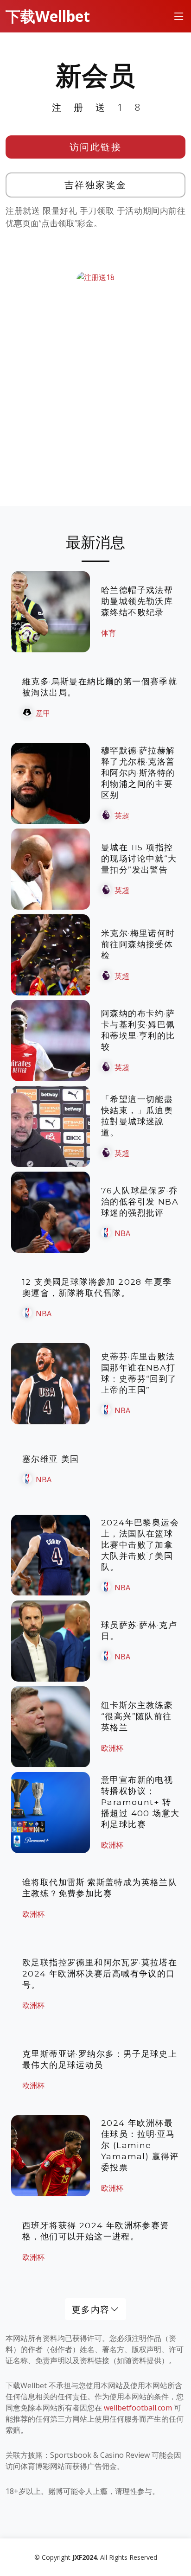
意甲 (43, 713)
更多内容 (91, 2309)
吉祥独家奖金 (96, 185)
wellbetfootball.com (138, 2408)
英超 (122, 816)
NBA (122, 1233)
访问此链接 (96, 147)
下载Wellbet (48, 16)
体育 (108, 633)
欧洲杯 (112, 1748)
